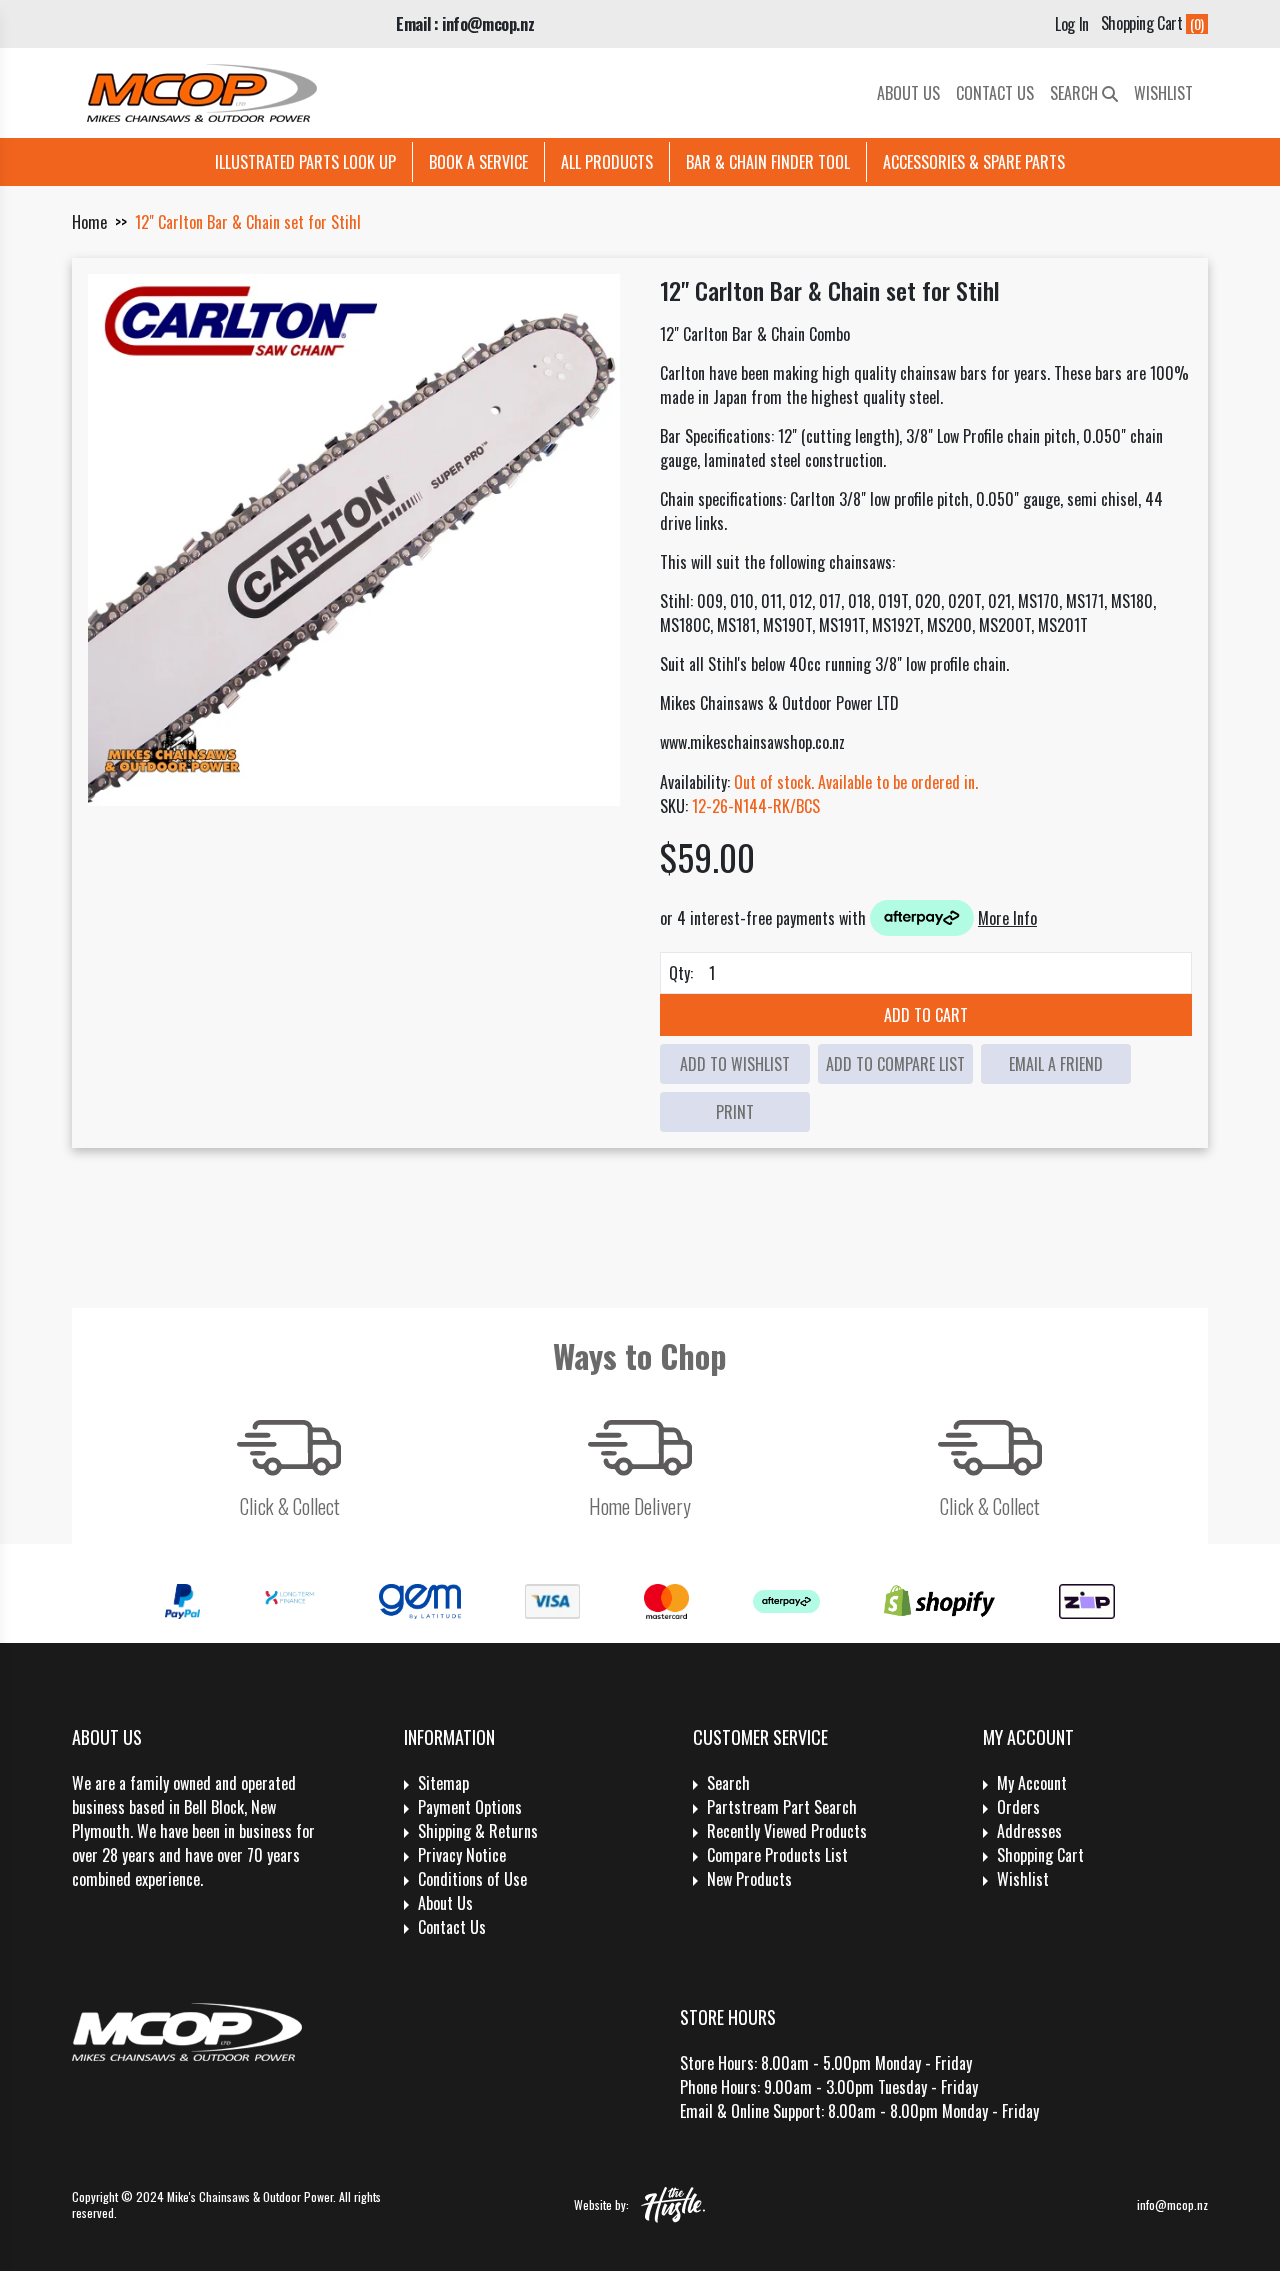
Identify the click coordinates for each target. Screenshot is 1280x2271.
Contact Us (995, 93)
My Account (1032, 1783)
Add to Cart (926, 1015)
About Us (908, 93)
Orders (1018, 1807)
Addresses (1029, 1831)
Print (735, 1112)
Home (89, 222)
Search (1076, 93)
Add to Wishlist (735, 1064)
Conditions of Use (472, 1879)
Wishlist (1163, 93)
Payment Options (470, 1807)
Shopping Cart (1040, 1855)
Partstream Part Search (782, 1807)
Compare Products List (777, 1855)
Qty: (681, 973)
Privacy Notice (462, 1855)
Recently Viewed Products (787, 1831)
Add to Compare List (895, 1064)
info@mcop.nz (1172, 2204)
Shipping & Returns (478, 1831)
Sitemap (443, 1783)
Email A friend (1056, 1064)
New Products (749, 1879)
